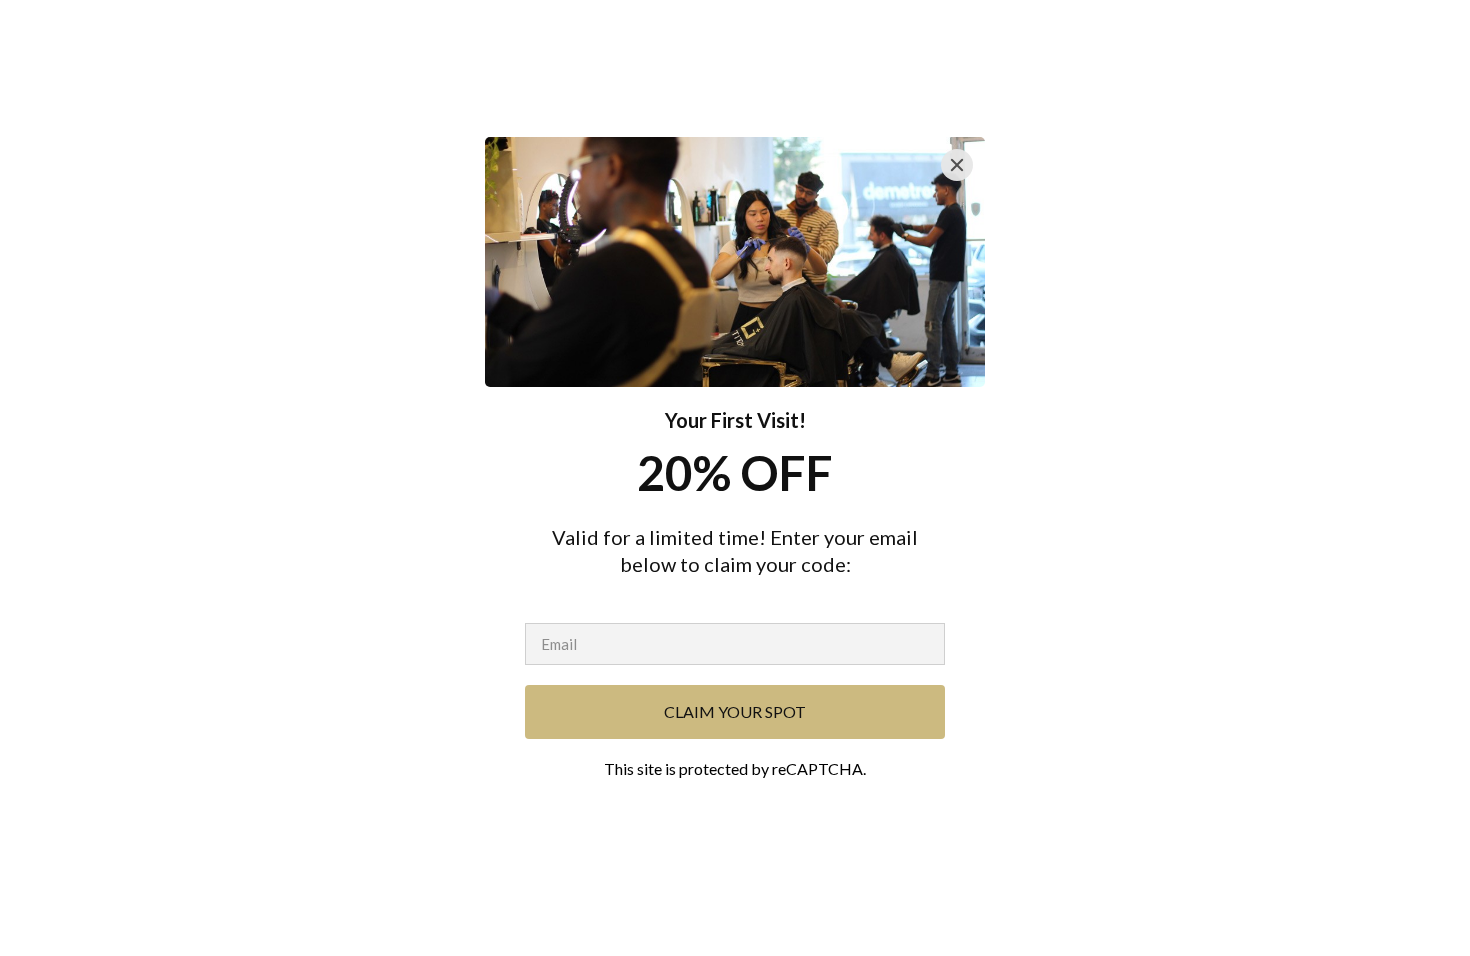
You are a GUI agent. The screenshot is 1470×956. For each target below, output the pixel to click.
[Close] (957, 165)
